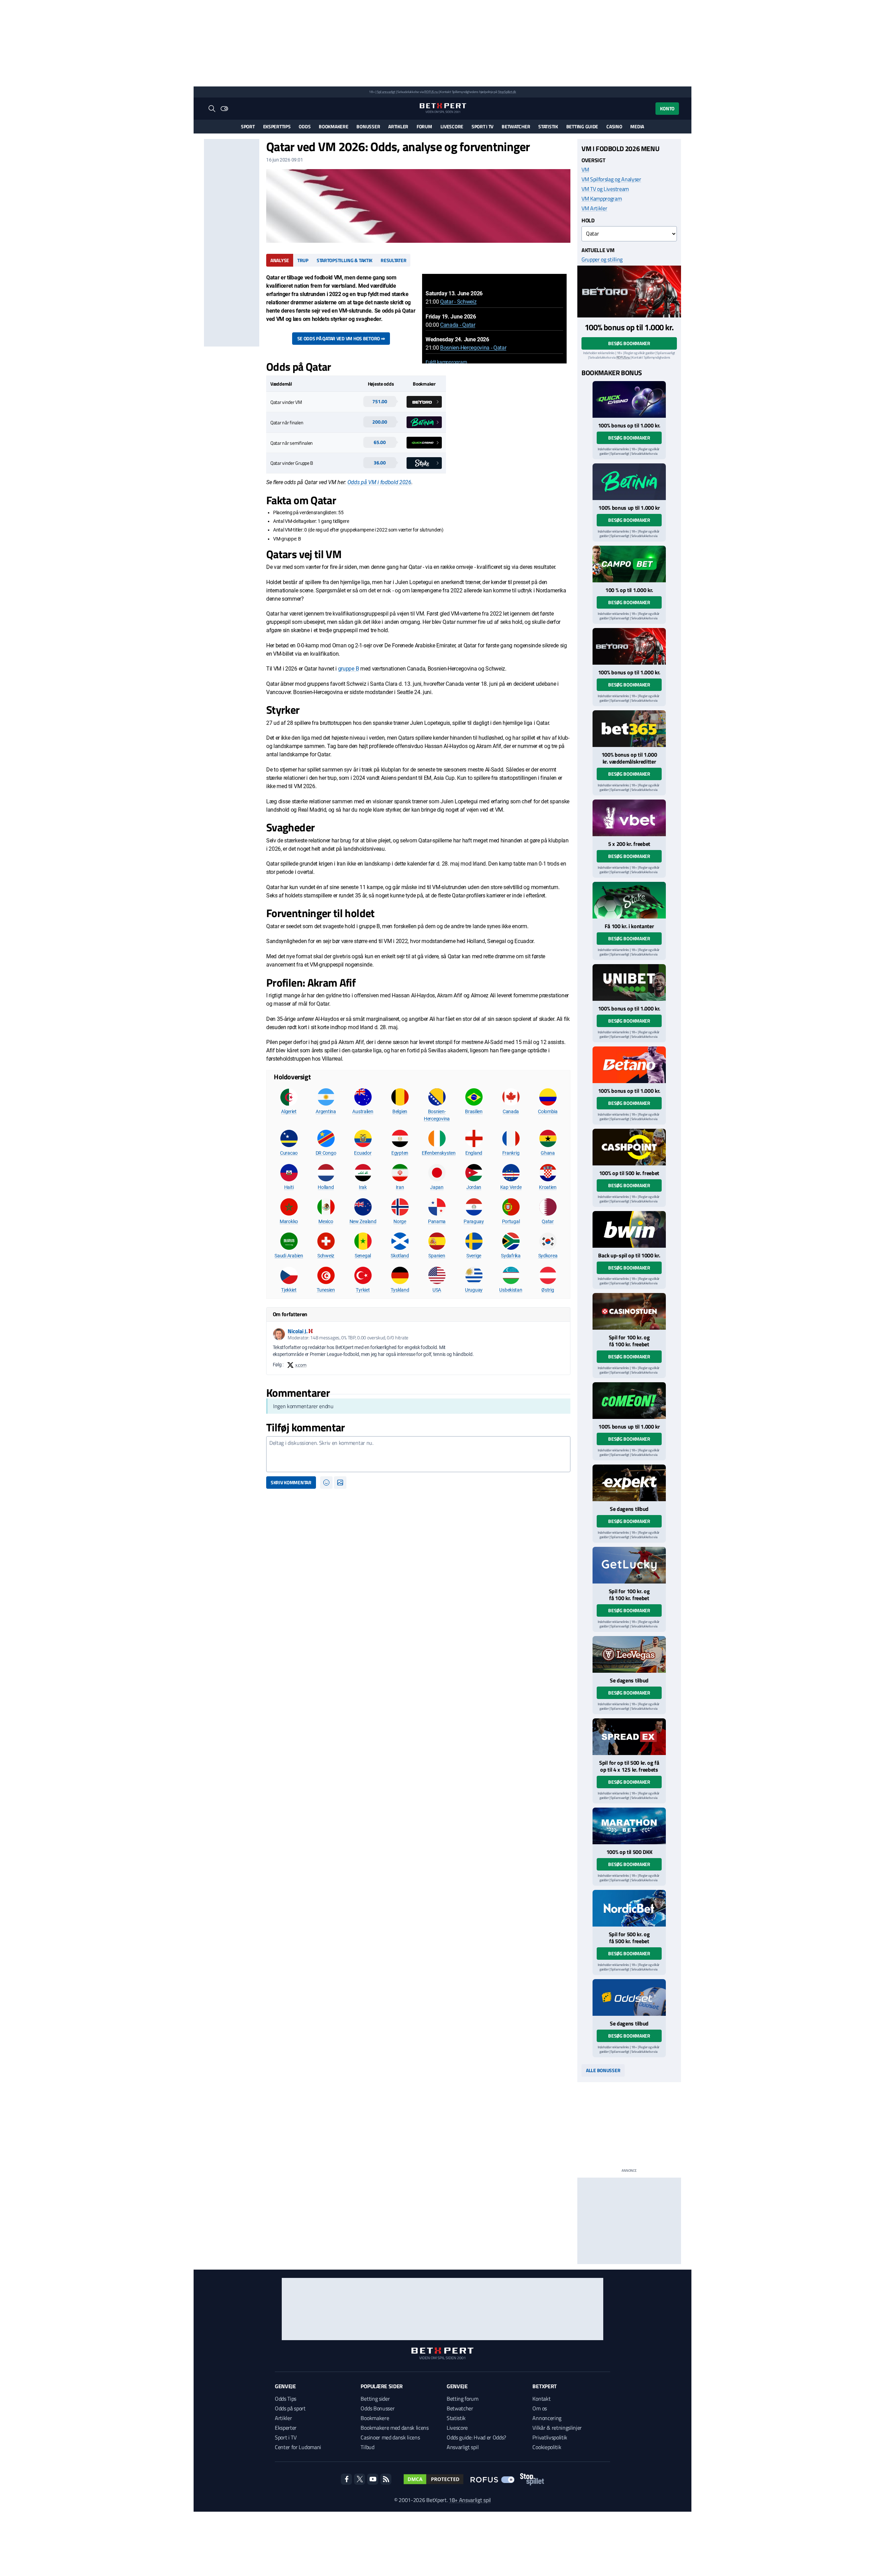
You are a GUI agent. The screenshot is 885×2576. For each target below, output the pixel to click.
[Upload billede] (340, 1483)
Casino (614, 126)
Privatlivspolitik (550, 2437)
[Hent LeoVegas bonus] (629, 1654)
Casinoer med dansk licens (390, 2437)
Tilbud (367, 2447)
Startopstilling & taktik (344, 260)
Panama (437, 1221)
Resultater (393, 260)
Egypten (400, 1153)
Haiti (289, 1187)
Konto (667, 108)
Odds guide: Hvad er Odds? (476, 2437)
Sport (248, 126)
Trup (303, 260)
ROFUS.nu (431, 92)
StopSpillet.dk (507, 92)
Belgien (400, 1111)
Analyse (280, 260)
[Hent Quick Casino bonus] (629, 399)
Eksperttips (277, 126)
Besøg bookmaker (629, 343)
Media (637, 126)
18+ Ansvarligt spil (470, 2500)
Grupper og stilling (602, 259)
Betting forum (463, 2399)
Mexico (326, 1221)
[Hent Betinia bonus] (629, 482)
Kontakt (541, 2399)
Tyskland (400, 1290)
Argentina (326, 1111)
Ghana (548, 1153)
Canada (511, 1111)
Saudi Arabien (289, 1256)
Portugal (511, 1221)
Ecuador (363, 1153)
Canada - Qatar (458, 325)
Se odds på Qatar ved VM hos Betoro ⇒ (341, 338)
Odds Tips (286, 2399)
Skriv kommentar (291, 1482)
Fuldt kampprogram (446, 362)
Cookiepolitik (547, 2447)
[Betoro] (629, 292)
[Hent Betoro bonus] (629, 646)
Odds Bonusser (378, 2408)
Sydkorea (548, 1256)
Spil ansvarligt (386, 92)
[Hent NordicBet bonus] (629, 1908)
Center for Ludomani (298, 2447)
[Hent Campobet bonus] (629, 564)
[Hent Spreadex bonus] (629, 1737)
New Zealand (363, 1221)
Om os (539, 2408)
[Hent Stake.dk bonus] (629, 900)
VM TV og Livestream (605, 189)
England (474, 1153)
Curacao (289, 1153)
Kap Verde (511, 1187)
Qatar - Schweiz (458, 302)
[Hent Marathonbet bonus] (629, 1826)
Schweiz (326, 1256)
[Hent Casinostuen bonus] (629, 1311)
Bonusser (368, 126)
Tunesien (326, 1290)
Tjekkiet (289, 1290)
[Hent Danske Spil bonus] (629, 1997)
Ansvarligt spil (463, 2447)
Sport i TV (482, 126)
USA (437, 1290)
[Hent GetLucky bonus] (629, 1565)
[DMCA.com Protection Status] (434, 2479)
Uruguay (474, 1290)
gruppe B (348, 669)
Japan (437, 1187)
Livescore (452, 126)
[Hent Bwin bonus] (629, 1229)
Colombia (548, 1111)
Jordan (474, 1187)
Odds (305, 126)
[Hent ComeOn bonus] (629, 1401)
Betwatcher (516, 126)
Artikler (398, 126)
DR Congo (326, 1153)
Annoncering (547, 2418)
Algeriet (289, 1111)
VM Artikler (594, 208)
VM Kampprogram (602, 198)
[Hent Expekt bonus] (629, 1483)
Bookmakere (333, 126)
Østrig (548, 1290)
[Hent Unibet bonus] (629, 982)
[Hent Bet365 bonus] (629, 729)
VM (585, 169)
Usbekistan (511, 1290)
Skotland (400, 1256)
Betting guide (582, 126)
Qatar (548, 1221)
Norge (400, 1221)
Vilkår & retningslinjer (557, 2428)
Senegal (363, 1256)
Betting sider (375, 2399)
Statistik (548, 126)
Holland (326, 1187)
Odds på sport (290, 2408)
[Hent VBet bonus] (629, 818)
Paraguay (474, 1221)
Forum (424, 126)
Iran (400, 1187)
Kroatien (548, 1187)
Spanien (437, 1256)
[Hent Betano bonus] (629, 1065)
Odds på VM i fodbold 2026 (379, 482)
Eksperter (286, 2428)
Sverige (474, 1256)
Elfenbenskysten (439, 1153)
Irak (363, 1187)
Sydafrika (511, 1256)
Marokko (289, 1221)
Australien (363, 1111)
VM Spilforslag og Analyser (611, 179)
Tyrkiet (363, 1290)
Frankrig (511, 1153)
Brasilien (474, 1111)
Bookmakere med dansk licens (394, 2428)
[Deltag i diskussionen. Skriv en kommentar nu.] (418, 1454)
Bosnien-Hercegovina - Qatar (473, 348)
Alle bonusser (603, 2070)
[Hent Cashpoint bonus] (629, 1147)
